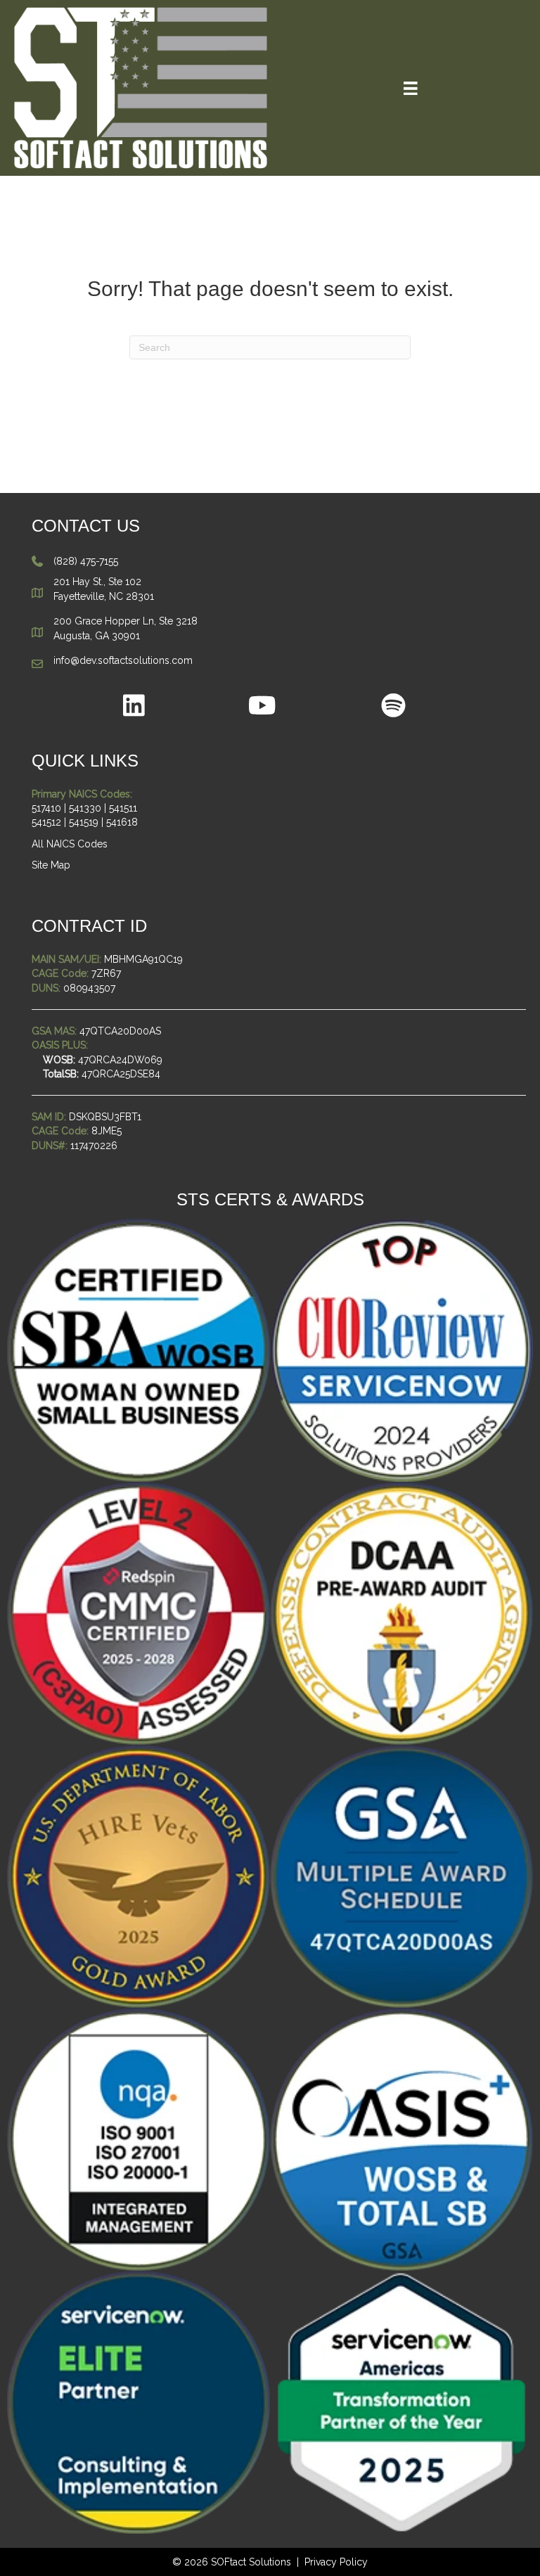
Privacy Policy (336, 2562)
